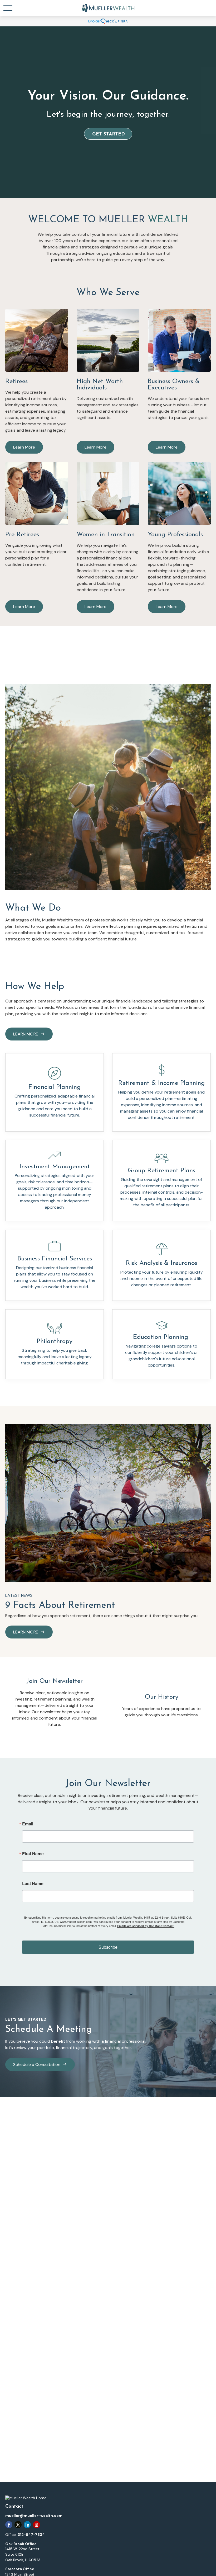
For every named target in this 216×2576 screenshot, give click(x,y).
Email (28, 1824)
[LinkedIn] (27, 2525)
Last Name (33, 1883)
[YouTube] (36, 2525)
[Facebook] (9, 2525)
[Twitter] (18, 2525)
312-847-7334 (31, 2535)
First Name (33, 1854)
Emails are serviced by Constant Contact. (146, 1926)
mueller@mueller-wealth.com (34, 2516)
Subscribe (108, 1947)
